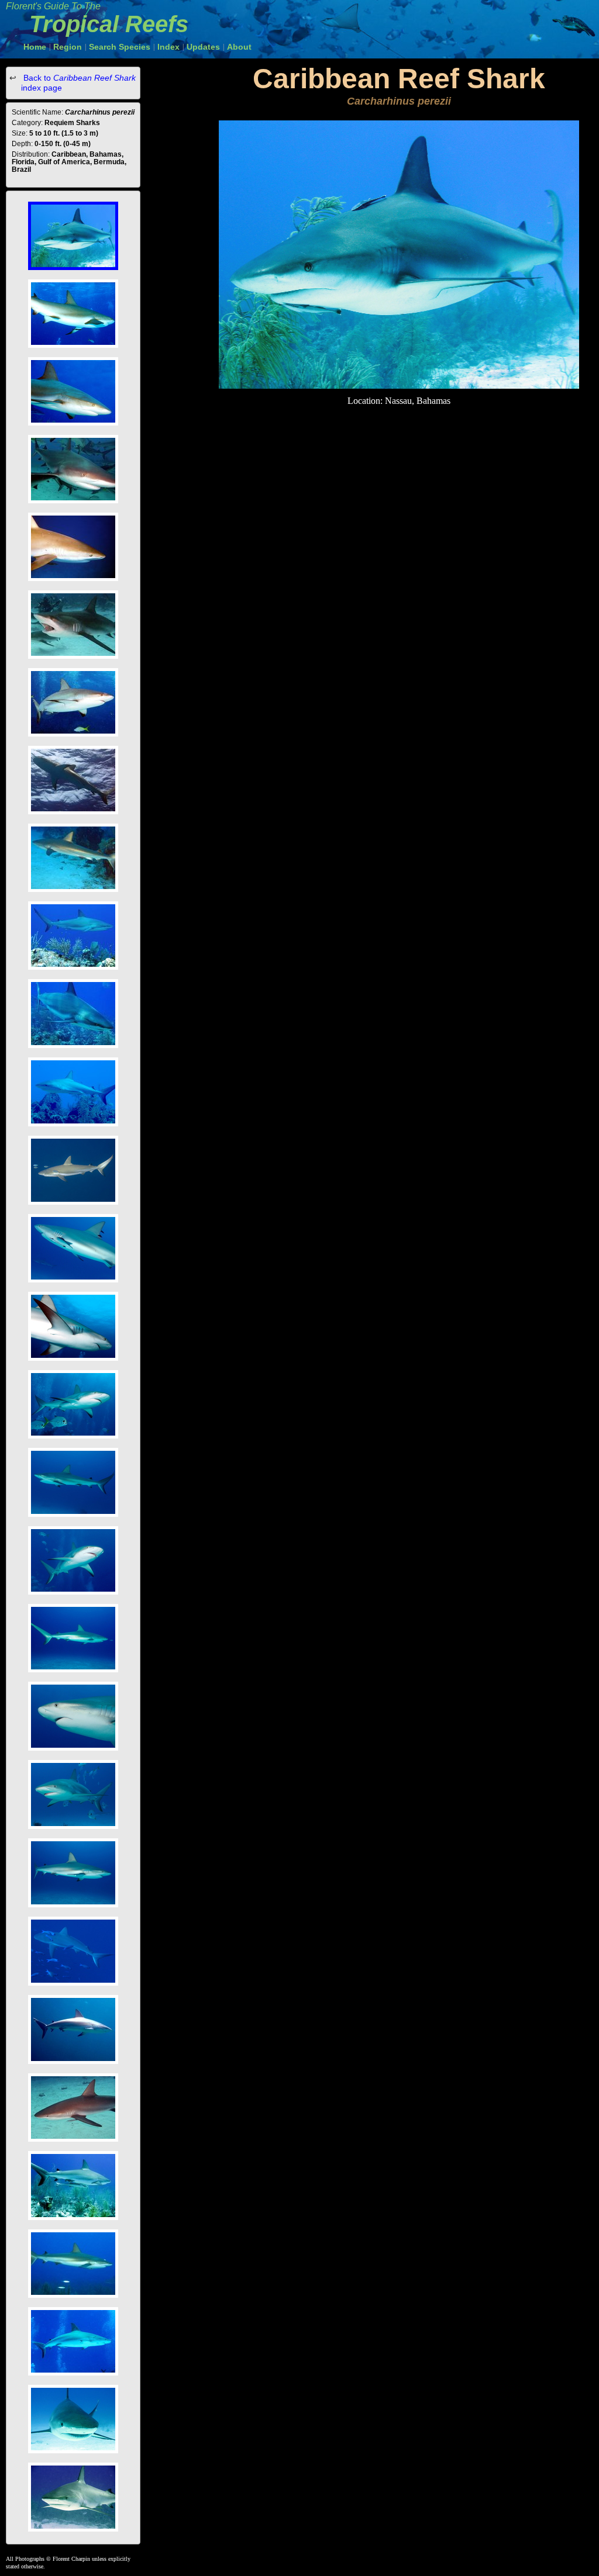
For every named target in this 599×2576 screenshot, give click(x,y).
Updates (203, 47)
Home (35, 47)
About (239, 47)
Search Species (120, 47)
